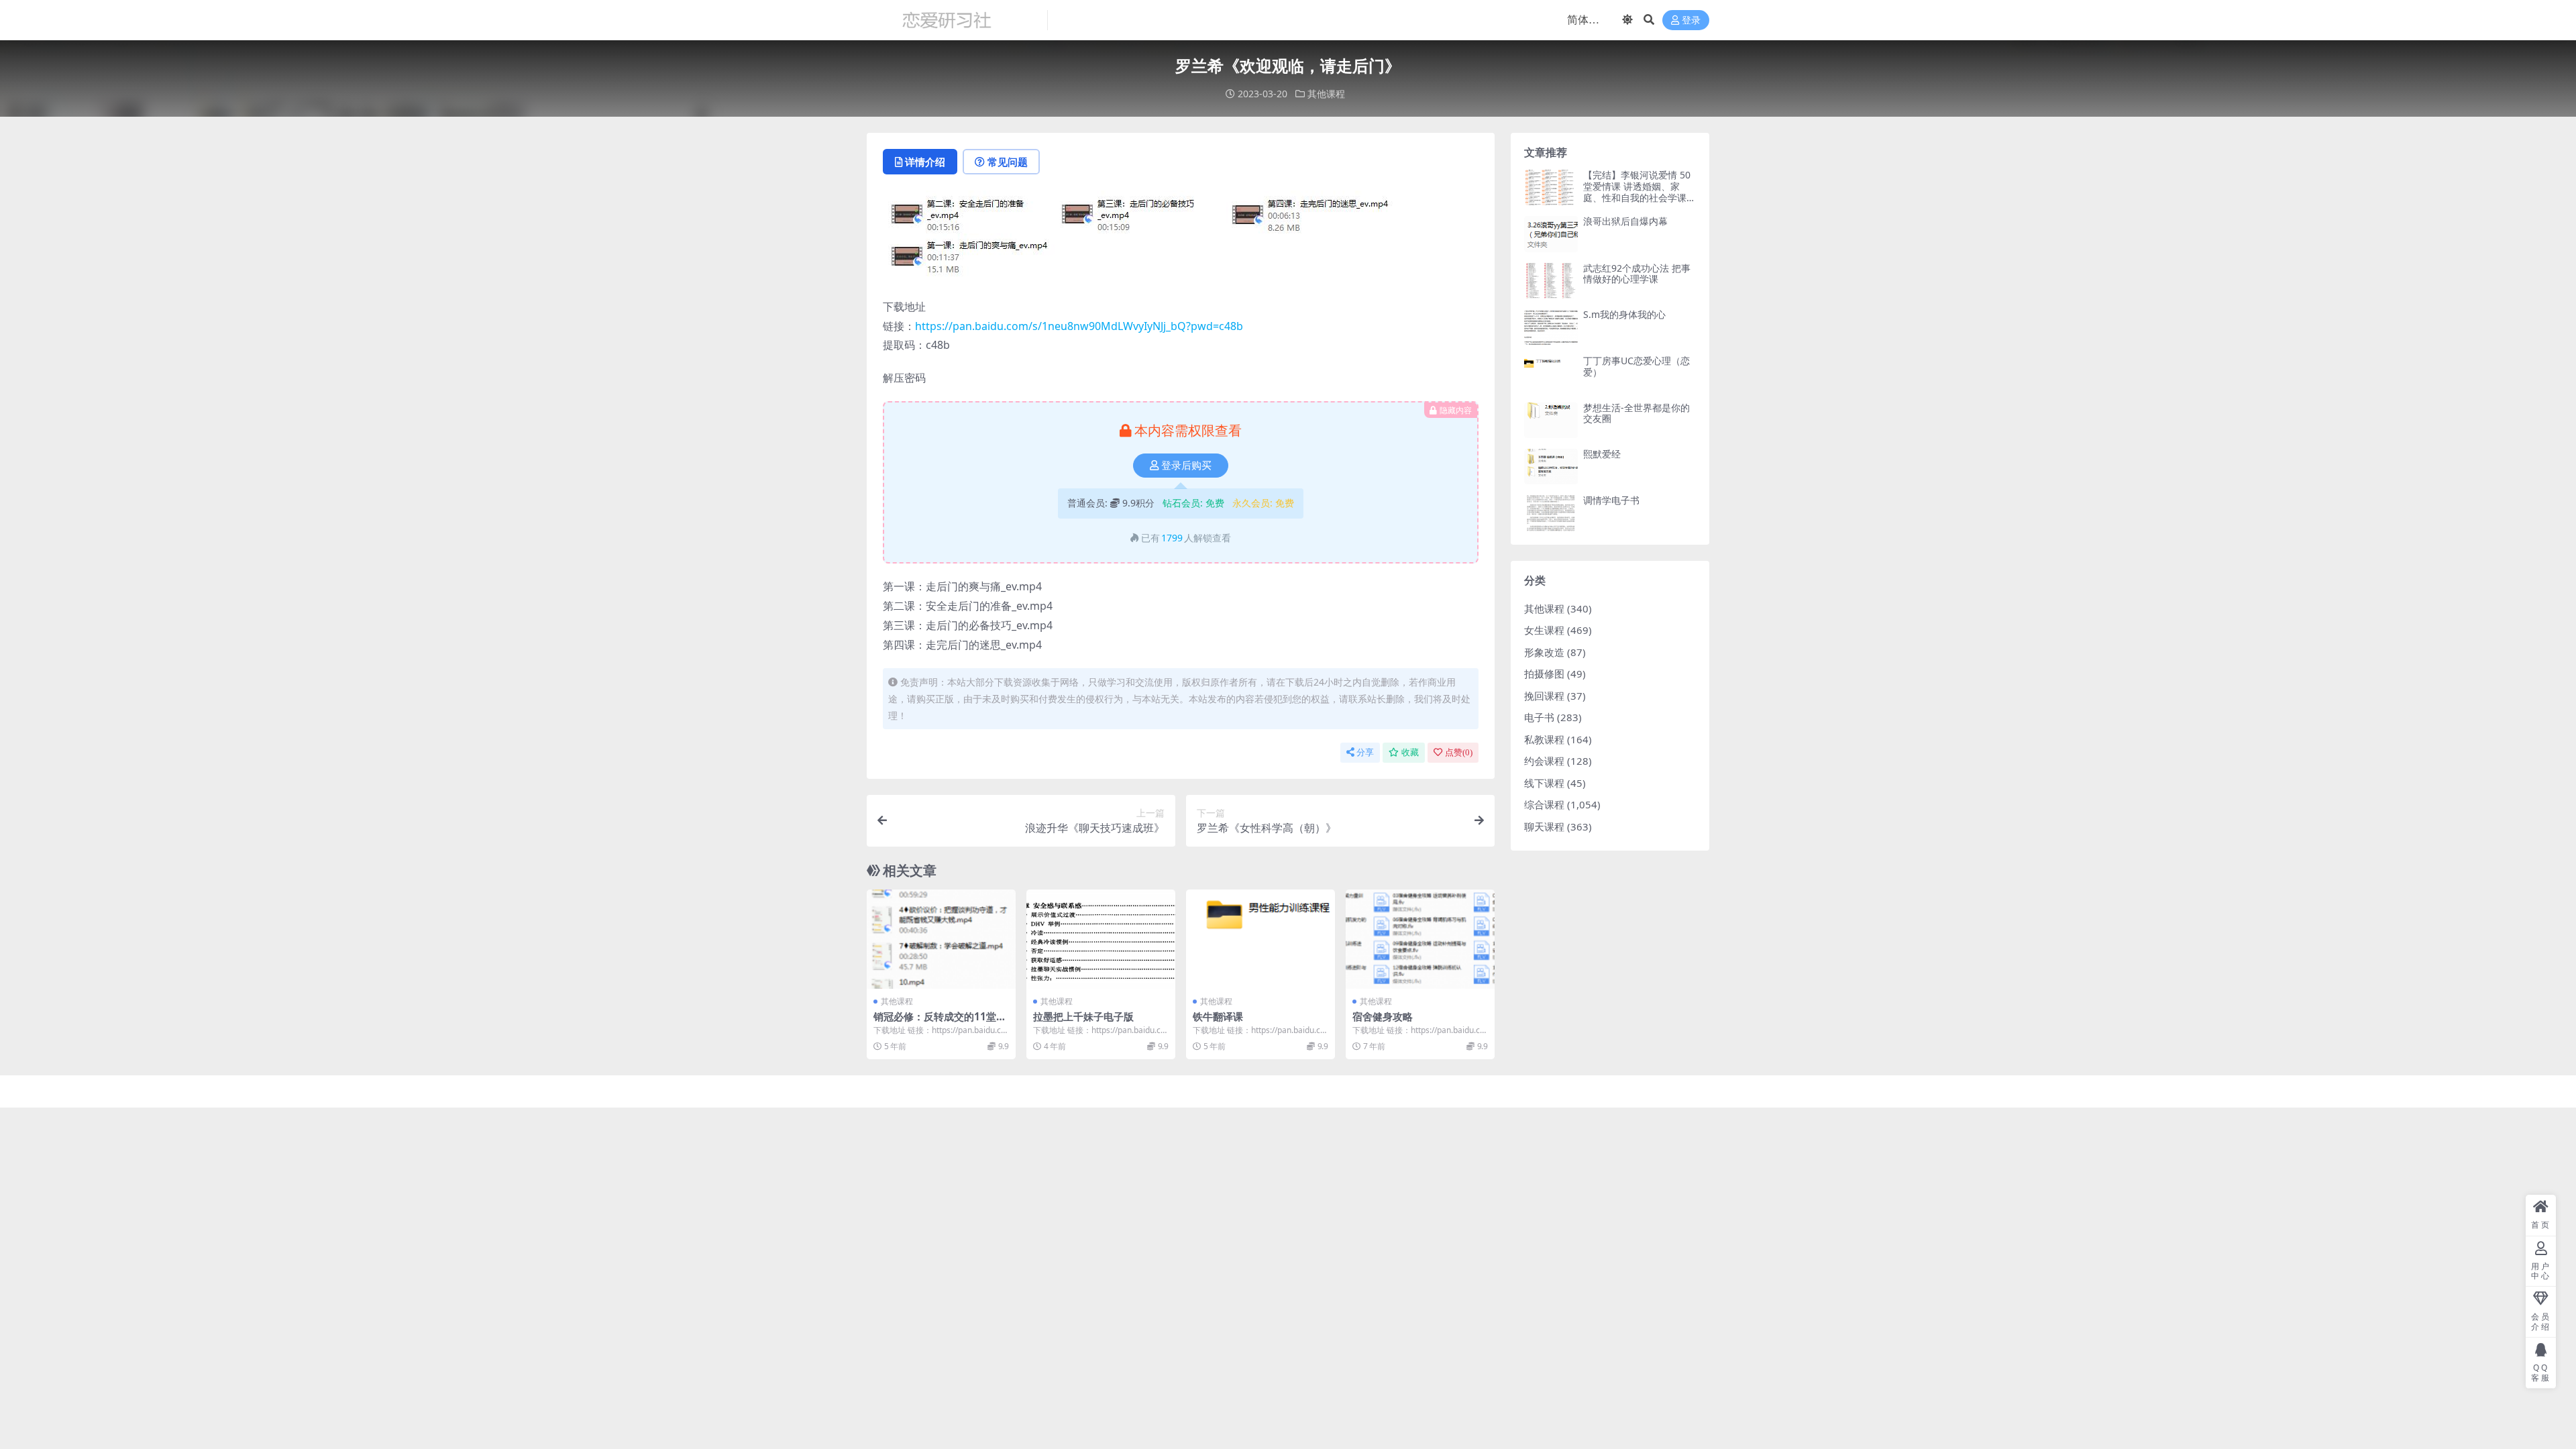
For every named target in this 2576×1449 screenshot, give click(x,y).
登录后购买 (1186, 466)
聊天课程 (1544, 826)
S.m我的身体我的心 (1624, 314)
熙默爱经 (1602, 454)
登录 (1691, 20)
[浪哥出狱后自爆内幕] (1551, 234)
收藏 (1410, 752)
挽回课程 (1544, 696)
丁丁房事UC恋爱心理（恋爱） (1636, 366)
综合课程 (1544, 804)
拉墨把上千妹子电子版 (1083, 1016)
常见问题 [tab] (1008, 162)
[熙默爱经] (1551, 467)
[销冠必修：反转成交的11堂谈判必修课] (941, 939)
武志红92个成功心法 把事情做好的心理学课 (1637, 274)
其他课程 (1326, 94)
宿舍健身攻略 (1383, 1016)
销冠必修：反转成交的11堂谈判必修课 (940, 1022)
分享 (1365, 752)
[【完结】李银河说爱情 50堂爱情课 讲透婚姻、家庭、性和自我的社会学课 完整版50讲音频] (1551, 187)
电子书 (1539, 717)
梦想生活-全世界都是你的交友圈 (1636, 413)
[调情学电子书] (1551, 513)
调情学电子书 (1611, 500)
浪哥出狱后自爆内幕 (1625, 221)
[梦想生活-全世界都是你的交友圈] (1551, 420)
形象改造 (1544, 652)
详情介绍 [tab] (925, 162)
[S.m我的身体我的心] (1551, 327)
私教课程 (1544, 739)
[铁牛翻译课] (1260, 939)
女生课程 (1544, 630)
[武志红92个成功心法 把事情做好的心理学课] (1551, 281)
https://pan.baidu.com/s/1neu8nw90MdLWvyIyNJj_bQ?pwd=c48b (1079, 326)
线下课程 (1544, 783)
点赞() (1459, 752)
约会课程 (1544, 761)
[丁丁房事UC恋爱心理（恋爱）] (1551, 373)
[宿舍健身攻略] (1420, 939)
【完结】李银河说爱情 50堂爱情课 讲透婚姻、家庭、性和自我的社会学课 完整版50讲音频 (1637, 192)
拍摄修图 (1544, 674)
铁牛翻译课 (1218, 1016)
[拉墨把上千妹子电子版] (1101, 939)
